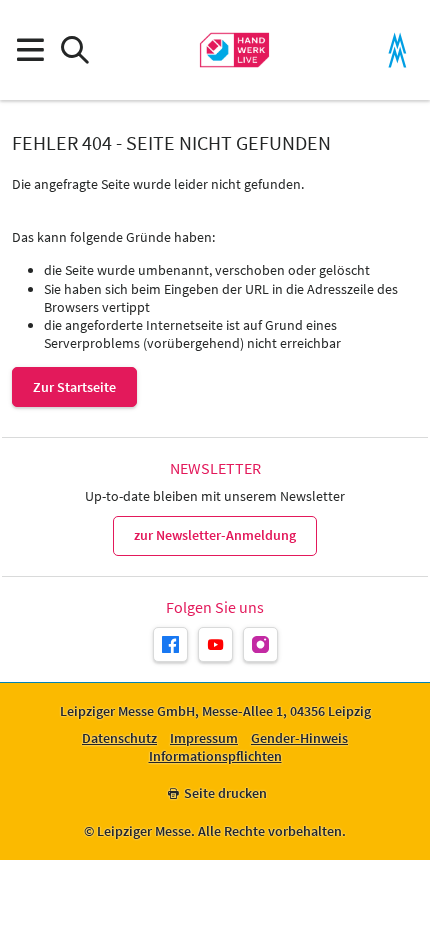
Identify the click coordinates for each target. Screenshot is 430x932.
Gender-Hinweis (299, 738)
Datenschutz (119, 738)
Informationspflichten (215, 756)
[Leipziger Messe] (397, 50)
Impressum (204, 738)
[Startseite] (234, 50)
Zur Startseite (74, 387)
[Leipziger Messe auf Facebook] (170, 644)
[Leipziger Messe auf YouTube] (215, 644)
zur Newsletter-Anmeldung (215, 535)
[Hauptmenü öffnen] (29, 50)
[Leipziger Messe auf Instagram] (260, 644)
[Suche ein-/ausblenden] (74, 50)
